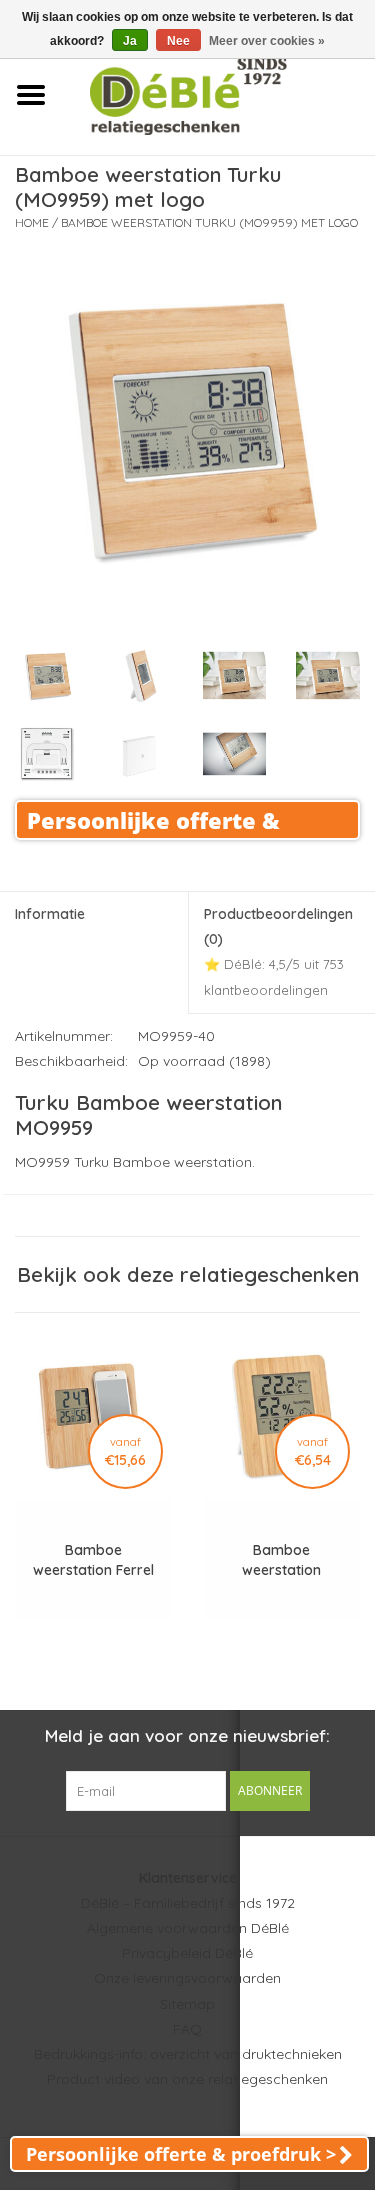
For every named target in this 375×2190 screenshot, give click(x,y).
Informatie (50, 914)
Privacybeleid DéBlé (187, 1953)
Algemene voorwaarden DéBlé (188, 1928)
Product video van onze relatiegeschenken (187, 2079)
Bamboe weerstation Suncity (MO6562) (281, 1560)
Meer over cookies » (267, 41)
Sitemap (187, 2004)
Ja (130, 41)
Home (32, 222)
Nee (178, 41)
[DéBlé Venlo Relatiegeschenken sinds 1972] (218, 94)
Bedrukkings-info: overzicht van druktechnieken (188, 2054)
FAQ (187, 2029)
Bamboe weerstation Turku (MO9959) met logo (209, 222)
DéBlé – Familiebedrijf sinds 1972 (188, 1903)
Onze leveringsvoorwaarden (187, 1978)
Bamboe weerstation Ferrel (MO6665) (93, 1560)
